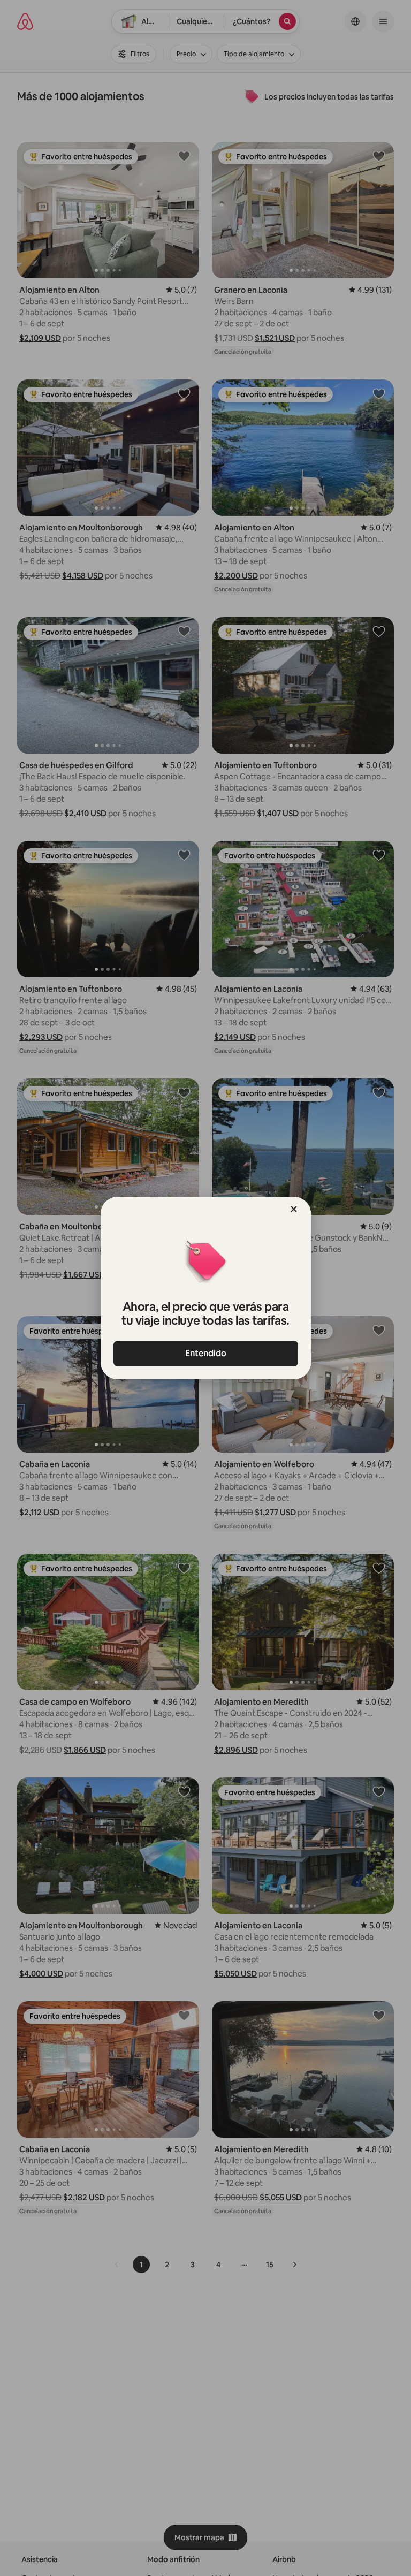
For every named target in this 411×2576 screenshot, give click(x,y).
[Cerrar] (294, 1209)
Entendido (206, 1353)
